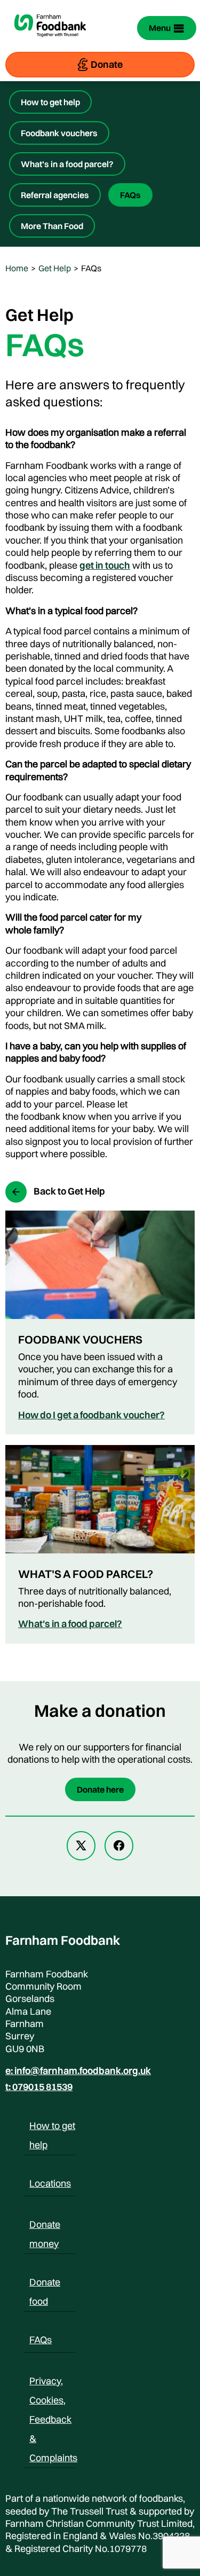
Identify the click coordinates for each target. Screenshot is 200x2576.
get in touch (105, 565)
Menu (160, 28)
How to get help (50, 102)
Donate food (45, 2284)
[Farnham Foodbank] (50, 43)
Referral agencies (55, 195)
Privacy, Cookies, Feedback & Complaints (53, 2383)
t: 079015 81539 (39, 2087)
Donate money (45, 2226)
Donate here (100, 1789)
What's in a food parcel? (70, 1624)
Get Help (55, 268)
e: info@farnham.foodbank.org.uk (78, 2071)
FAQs (130, 195)
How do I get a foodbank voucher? (91, 1415)
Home (17, 268)
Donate (107, 64)
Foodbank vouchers (59, 133)
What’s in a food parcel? (67, 164)
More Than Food (52, 226)
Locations (50, 2183)
